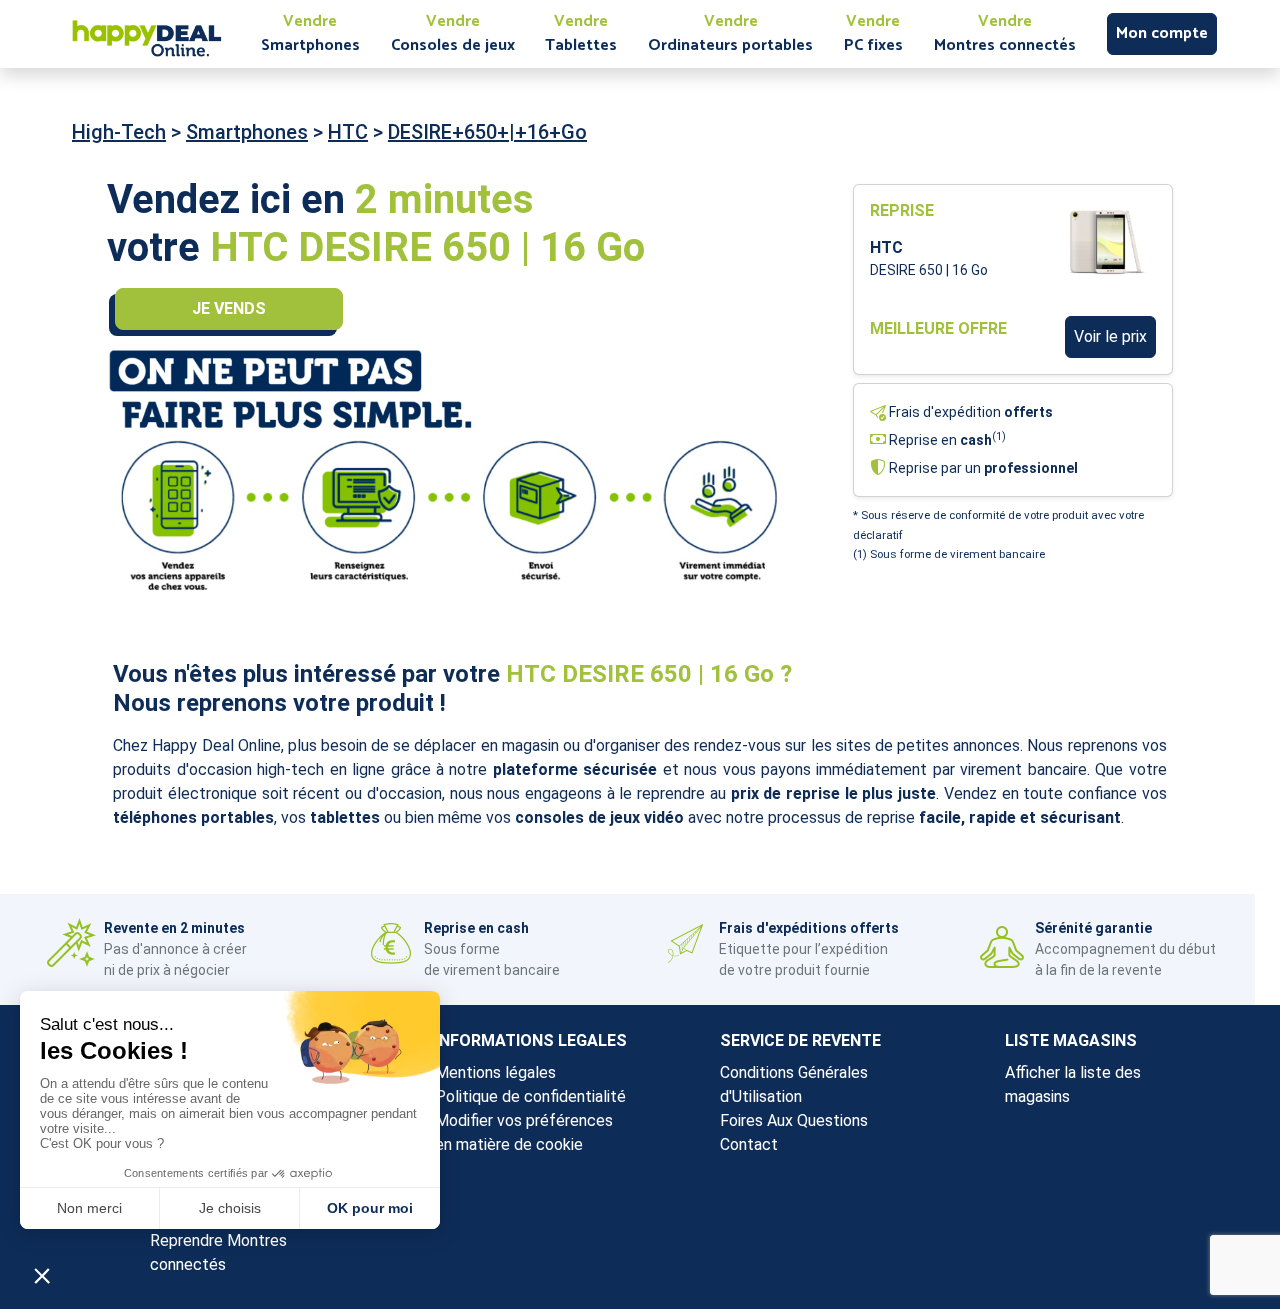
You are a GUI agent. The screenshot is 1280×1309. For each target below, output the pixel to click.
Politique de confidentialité (530, 1096)
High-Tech (119, 132)
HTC (348, 132)
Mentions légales (495, 1072)
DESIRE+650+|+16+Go (487, 132)
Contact (749, 1144)
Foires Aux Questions (794, 1120)
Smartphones (247, 132)
